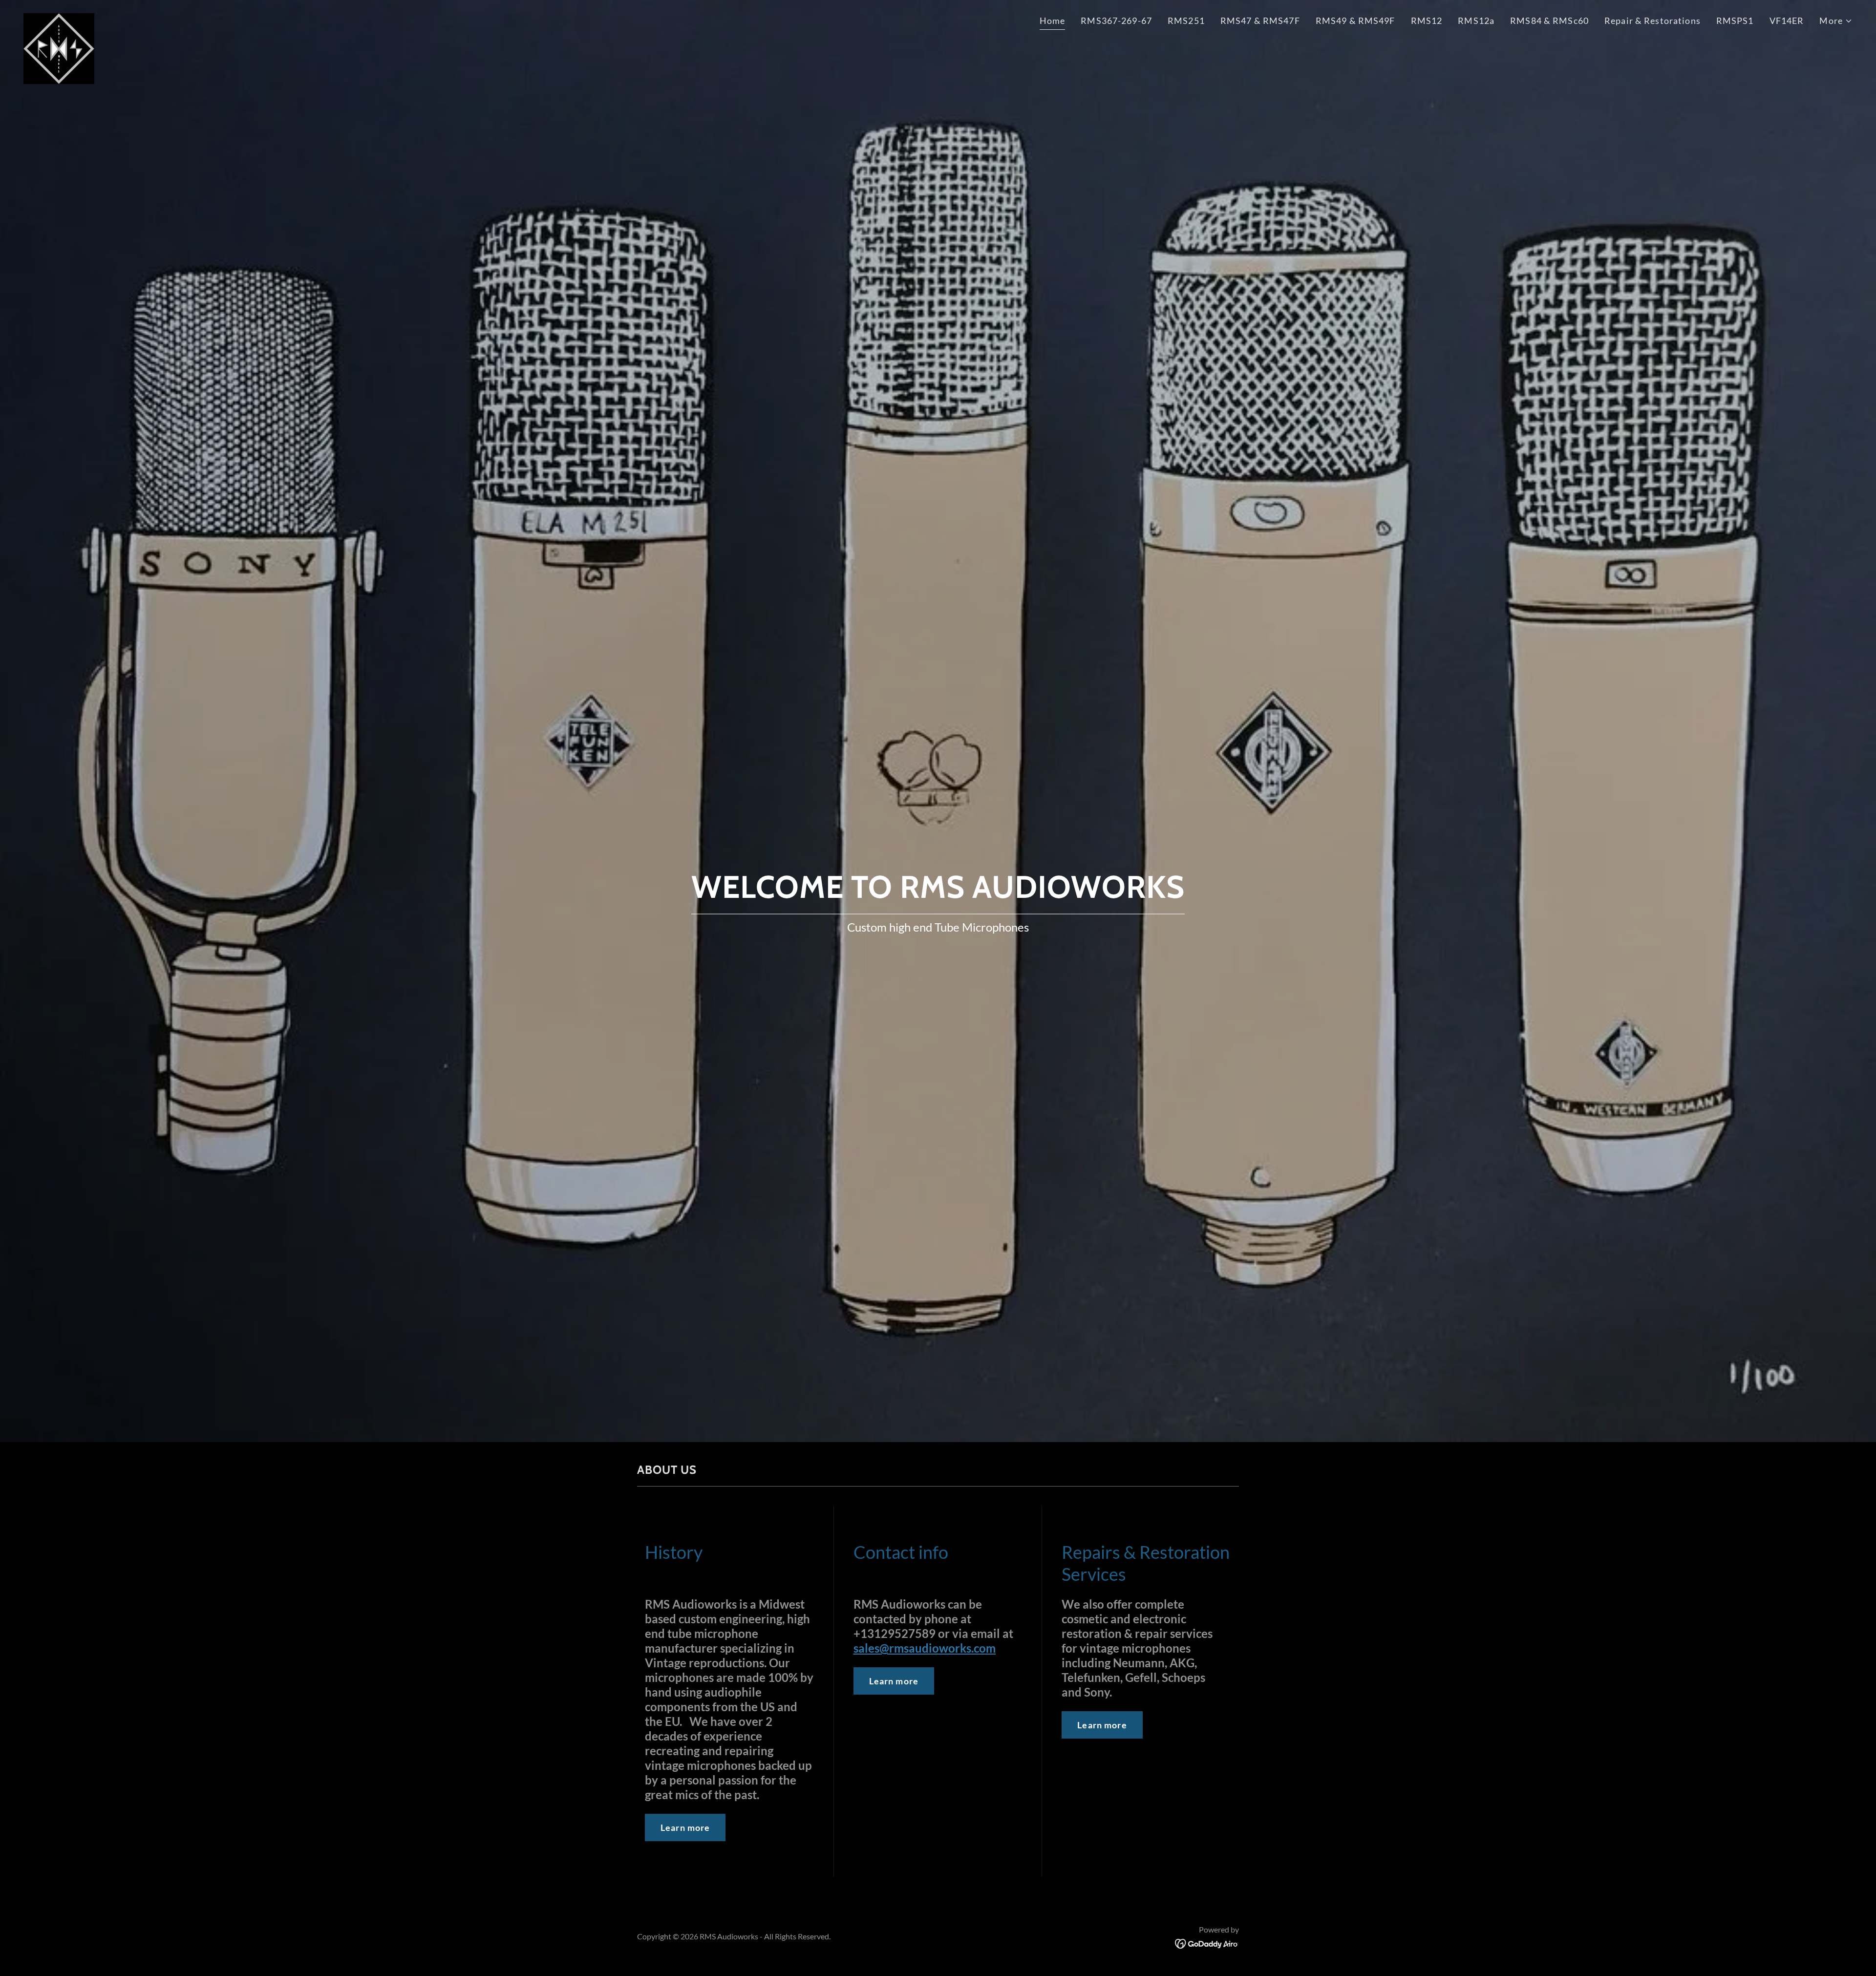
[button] (1836, 21)
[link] (59, 18)
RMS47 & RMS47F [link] (1260, 21)
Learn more (685, 1827)
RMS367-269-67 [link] (1116, 21)
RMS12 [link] (1427, 21)
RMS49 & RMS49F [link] (1355, 21)
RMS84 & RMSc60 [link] (1549, 21)
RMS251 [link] (1186, 21)
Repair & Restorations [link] (1652, 21)
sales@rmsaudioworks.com (925, 1648)
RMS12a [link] (1476, 21)
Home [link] (1053, 21)
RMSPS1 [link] (1735, 21)
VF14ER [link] (1787, 21)
